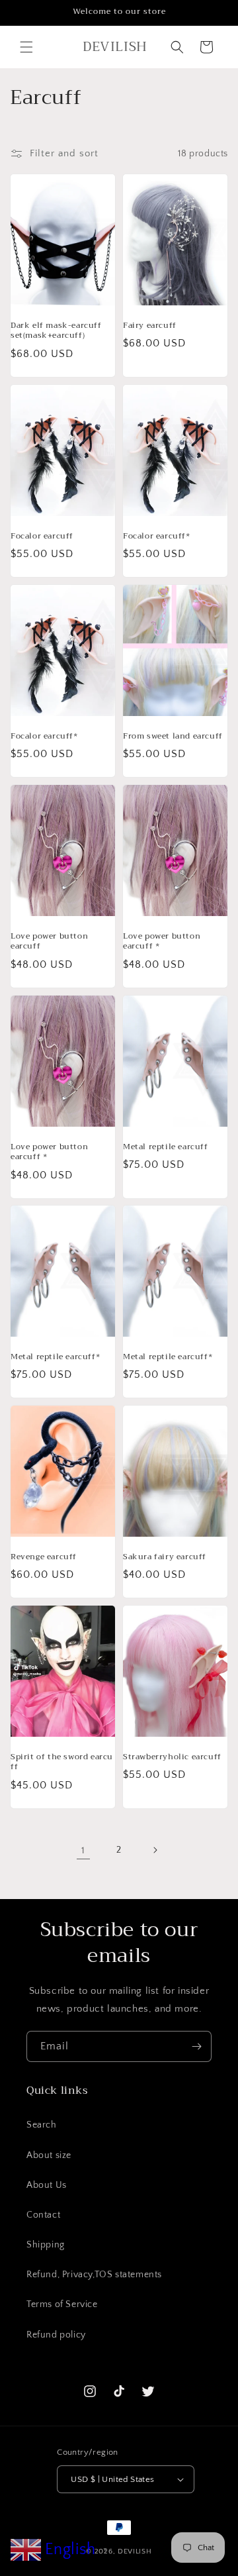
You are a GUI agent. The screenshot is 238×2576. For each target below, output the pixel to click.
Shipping (46, 2245)
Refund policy (56, 2335)
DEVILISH (135, 2551)
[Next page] (155, 1850)
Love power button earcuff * (162, 941)
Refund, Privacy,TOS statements (94, 2275)
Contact (43, 2215)
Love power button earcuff (49, 941)
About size (49, 2155)
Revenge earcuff (44, 1557)
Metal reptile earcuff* (55, 1357)
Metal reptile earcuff (166, 1147)
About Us (47, 2185)
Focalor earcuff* (157, 536)
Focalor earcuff (42, 536)
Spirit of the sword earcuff (62, 1762)
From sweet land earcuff (173, 736)
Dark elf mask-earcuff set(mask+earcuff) (56, 331)
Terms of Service (62, 2304)
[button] (26, 47)
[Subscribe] (196, 2046)
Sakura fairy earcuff (165, 1557)
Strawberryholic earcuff (172, 1757)
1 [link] (83, 1850)
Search (42, 2125)
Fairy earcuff (150, 326)
